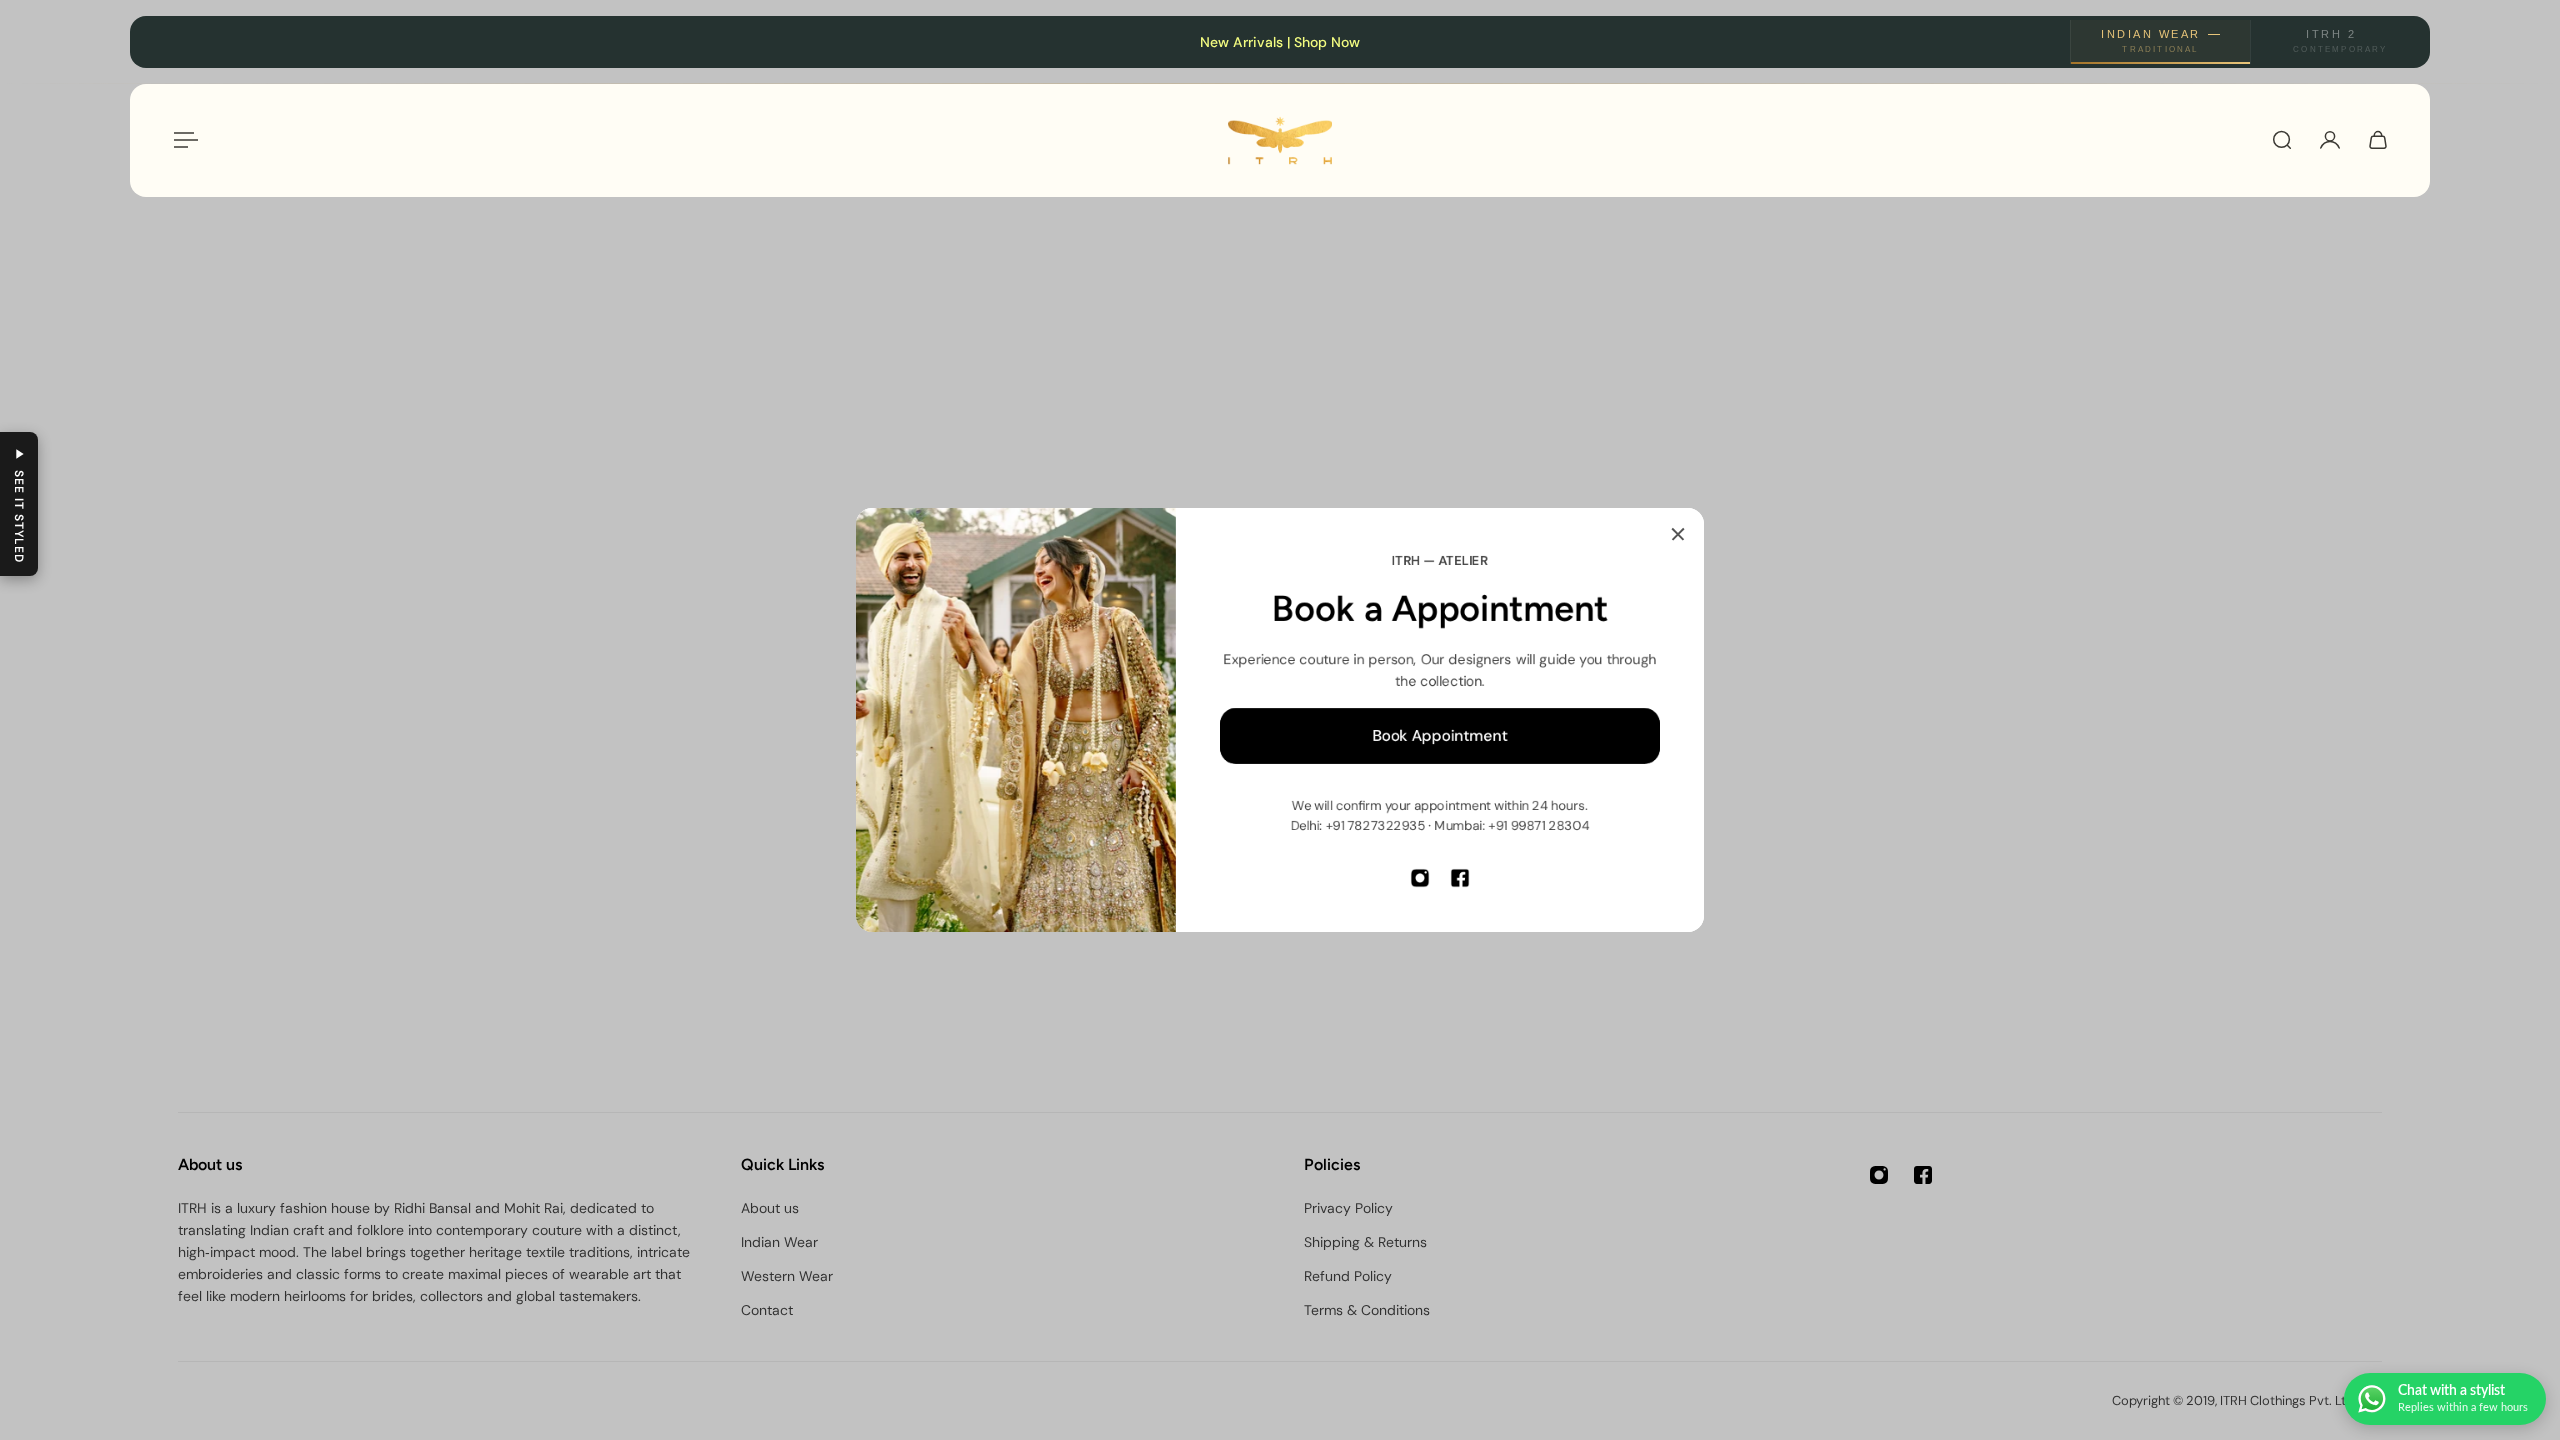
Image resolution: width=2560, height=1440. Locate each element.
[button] (19, 504)
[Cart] (2378, 140)
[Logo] (1280, 140)
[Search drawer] (2282, 140)
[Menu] (182, 140)
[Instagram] (1420, 878)
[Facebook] (1460, 878)
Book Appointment (1440, 736)
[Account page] (2330, 140)
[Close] (1678, 534)
